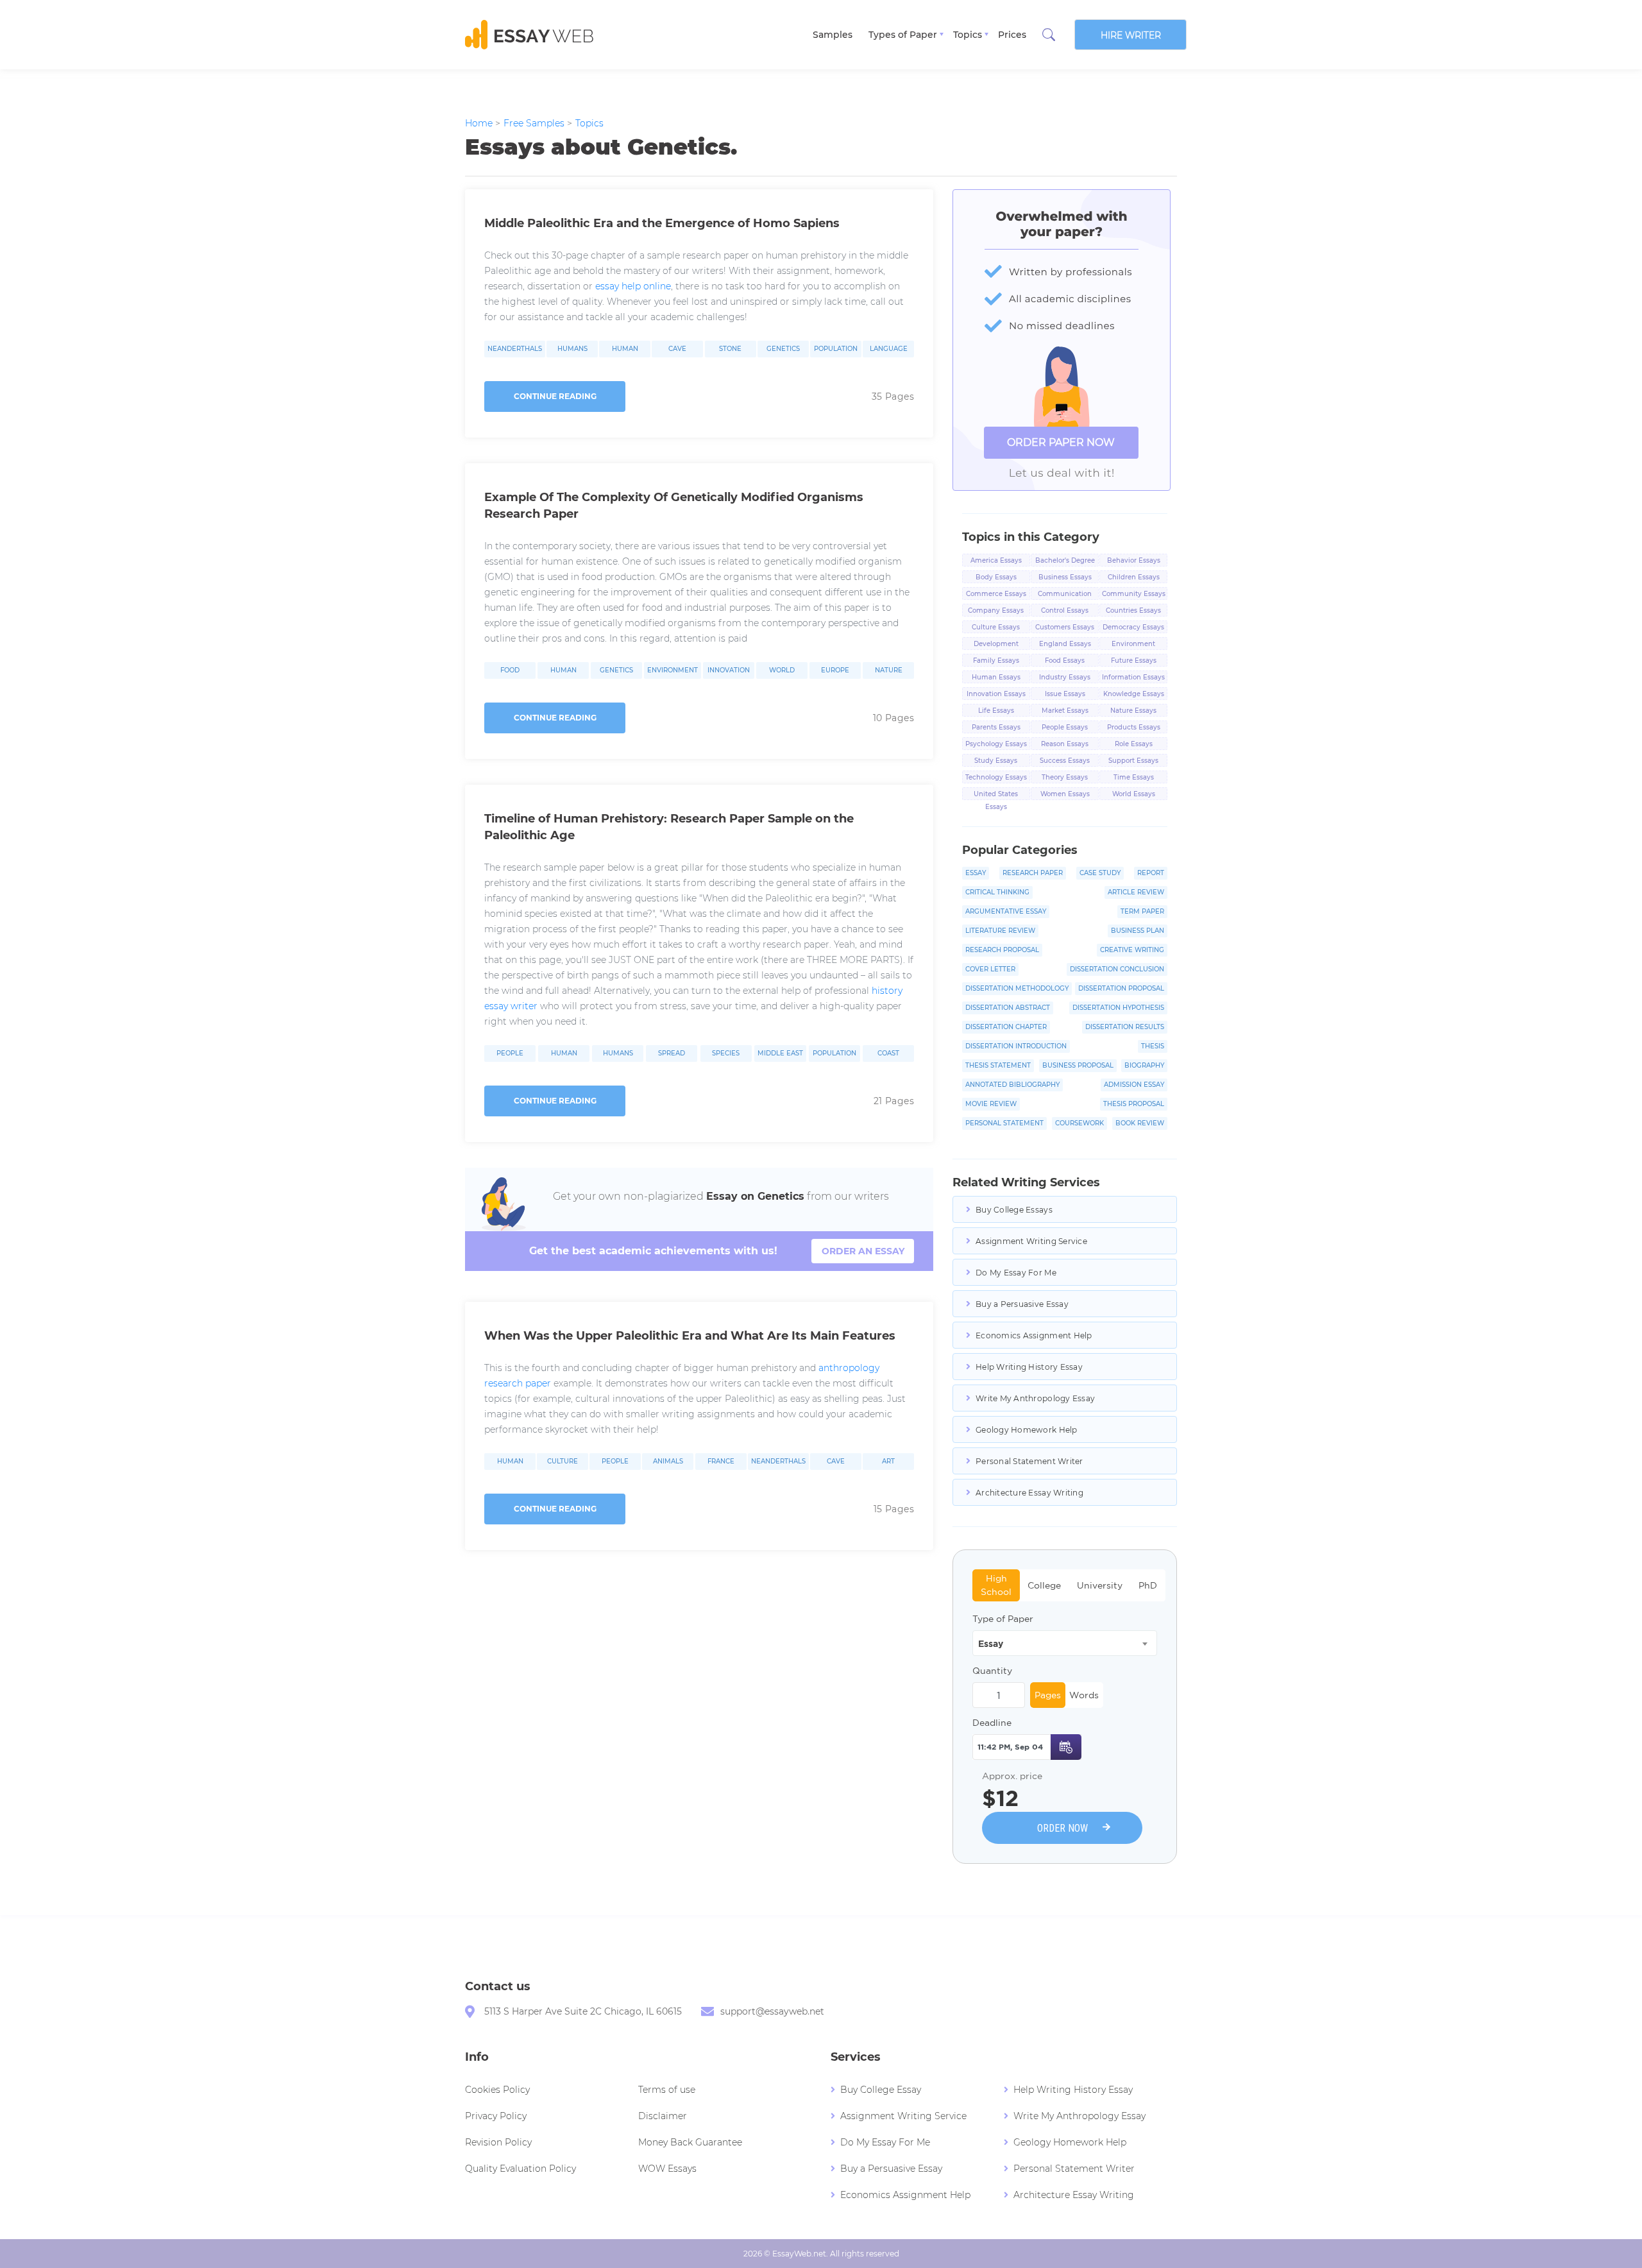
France (721, 1462)
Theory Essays (1065, 777)
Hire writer (1131, 35)
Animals (668, 1462)
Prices (1012, 35)
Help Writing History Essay (1029, 1367)
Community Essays (1134, 594)
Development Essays (996, 645)
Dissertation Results (1125, 1027)
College (1044, 1585)
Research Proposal (1002, 950)
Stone (730, 349)
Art (888, 1462)
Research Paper (1033, 873)
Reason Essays (1065, 744)
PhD (1148, 1585)
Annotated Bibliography (1012, 1085)
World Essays (1134, 794)
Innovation (729, 670)
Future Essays (1134, 661)
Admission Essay (1134, 1085)
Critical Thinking (997, 892)
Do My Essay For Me (1016, 1273)
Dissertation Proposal (1121, 988)
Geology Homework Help (1027, 1430)
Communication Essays (1065, 595)
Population (836, 349)
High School (996, 1585)
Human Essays (996, 677)
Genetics (783, 349)
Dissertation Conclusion (1117, 969)
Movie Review (991, 1104)
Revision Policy (498, 2142)
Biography (1144, 1065)
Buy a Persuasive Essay (1022, 1304)
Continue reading (555, 396)
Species (726, 1053)
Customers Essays (1065, 627)
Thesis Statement (998, 1065)
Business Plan (1138, 931)
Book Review (1140, 1123)
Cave (677, 349)
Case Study (1100, 873)
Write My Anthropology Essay (1035, 1398)
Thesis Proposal (1134, 1104)
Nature (889, 670)
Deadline (992, 1723)
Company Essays (996, 610)
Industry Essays (1065, 677)
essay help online (633, 286)
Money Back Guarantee (690, 2142)
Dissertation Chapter (1006, 1027)
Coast (888, 1053)
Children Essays (1134, 577)
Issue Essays (1065, 694)
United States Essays (996, 795)
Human (625, 349)
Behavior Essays (1134, 560)
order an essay (863, 1251)
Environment (673, 670)
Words (1084, 1695)
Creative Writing (1132, 950)
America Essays (996, 560)
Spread (672, 1053)
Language (889, 349)
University (1100, 1585)
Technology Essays (996, 777)
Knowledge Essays (1134, 694)
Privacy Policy (496, 2116)
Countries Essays (1133, 610)
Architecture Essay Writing (1029, 1493)
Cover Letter (990, 969)
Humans (572, 349)
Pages (1048, 1695)
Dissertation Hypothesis (1118, 1008)
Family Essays (996, 661)
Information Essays (1133, 677)
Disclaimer (663, 2116)
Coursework (1079, 1123)
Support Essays (1133, 761)
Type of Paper (1003, 1619)
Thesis (1153, 1046)
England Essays (1065, 644)
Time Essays (1134, 777)
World (782, 670)
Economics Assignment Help (1034, 1335)
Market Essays (1065, 711)
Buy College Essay (881, 2090)
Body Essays (996, 577)
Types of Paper (903, 35)
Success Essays (1065, 761)
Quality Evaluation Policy (521, 2169)
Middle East (780, 1053)
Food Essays (1065, 661)
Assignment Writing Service (1031, 1241)
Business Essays (1065, 577)
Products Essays (1134, 727)
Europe (835, 670)
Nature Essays (1133, 711)
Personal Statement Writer (1029, 1461)
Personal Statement (1004, 1123)
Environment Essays (1133, 645)
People (510, 1053)
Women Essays (1065, 794)
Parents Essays (996, 727)
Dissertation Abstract (1008, 1008)
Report (1151, 873)
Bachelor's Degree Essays (1065, 561)
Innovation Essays (996, 694)
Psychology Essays (996, 744)
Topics (968, 35)
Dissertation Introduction (1016, 1046)
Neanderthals (515, 349)
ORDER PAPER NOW (1061, 442)
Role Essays (1134, 744)
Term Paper (1142, 911)
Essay (976, 873)
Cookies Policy (497, 2090)
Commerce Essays (996, 594)
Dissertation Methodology (1017, 988)
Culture (563, 1462)
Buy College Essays (1014, 1210)
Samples (833, 35)
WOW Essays (667, 2169)
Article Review (1136, 892)
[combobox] (1065, 1643)
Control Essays (1065, 610)
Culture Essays (996, 627)
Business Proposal (1078, 1065)
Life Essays (996, 711)
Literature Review (1000, 931)
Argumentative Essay (1006, 911)
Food (510, 670)
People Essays (1065, 727)
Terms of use (667, 2090)
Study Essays (996, 761)
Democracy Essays (1133, 627)
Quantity (992, 1671)
